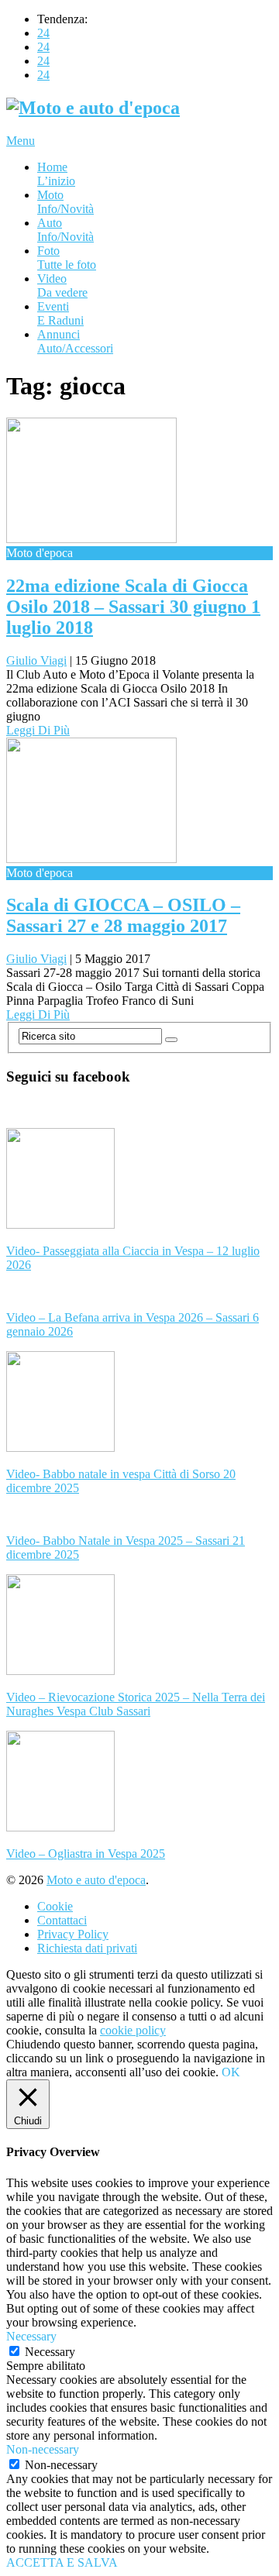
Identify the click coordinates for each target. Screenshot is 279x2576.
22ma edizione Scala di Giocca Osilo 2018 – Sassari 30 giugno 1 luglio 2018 (133, 607)
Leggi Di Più (38, 730)
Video (62, 285)
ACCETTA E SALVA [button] (62, 2562)
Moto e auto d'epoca (96, 1880)
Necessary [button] (31, 2336)
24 (43, 33)
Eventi (60, 313)
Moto (65, 202)
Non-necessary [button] (43, 2449)
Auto (65, 230)
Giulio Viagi (36, 660)
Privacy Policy (73, 1934)
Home (56, 174)
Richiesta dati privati (87, 1948)
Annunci (75, 341)
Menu (21, 141)
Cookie (55, 1906)
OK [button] (231, 2072)
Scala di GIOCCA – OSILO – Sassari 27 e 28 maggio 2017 (123, 915)
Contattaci (62, 1920)
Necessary (50, 2352)
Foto (67, 258)
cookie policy (133, 2030)
